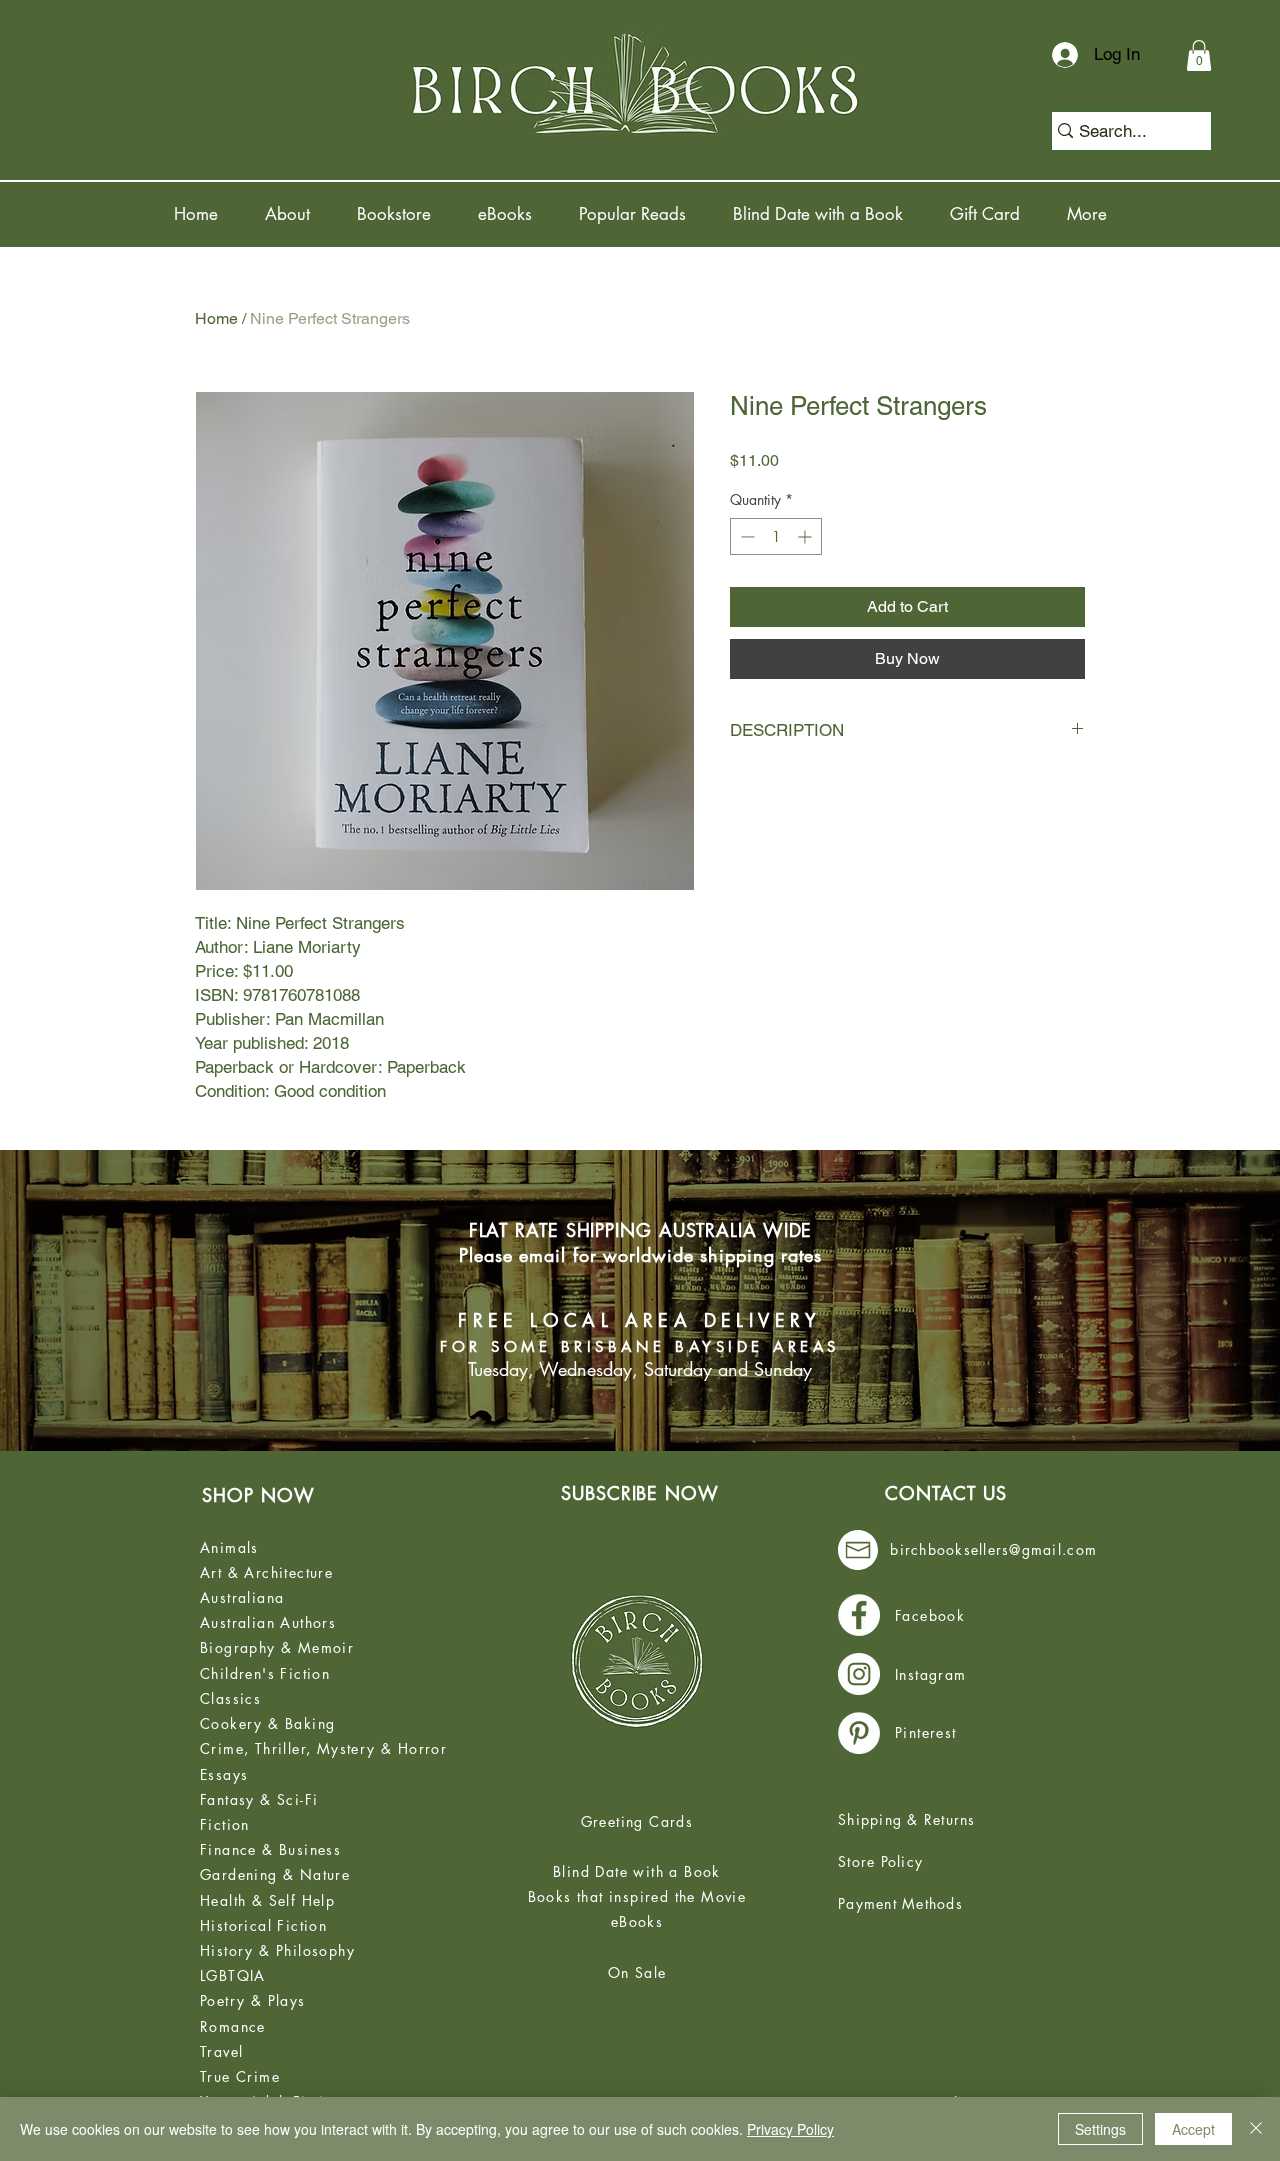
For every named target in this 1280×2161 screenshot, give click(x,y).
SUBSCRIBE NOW (640, 1493)
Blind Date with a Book (637, 1871)
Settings (1100, 2129)
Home (216, 318)
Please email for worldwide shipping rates (640, 1255)
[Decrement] (745, 536)
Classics (230, 1698)
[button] (1199, 55)
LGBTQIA (233, 1975)
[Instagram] (859, 1674)
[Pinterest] (859, 1733)
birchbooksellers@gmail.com (993, 1549)
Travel (221, 2051)
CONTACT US (946, 1493)
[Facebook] (859, 1615)
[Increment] (806, 536)
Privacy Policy (790, 2129)
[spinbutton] (776, 536)
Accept (1193, 2129)
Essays (224, 1774)
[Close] (1256, 2129)
